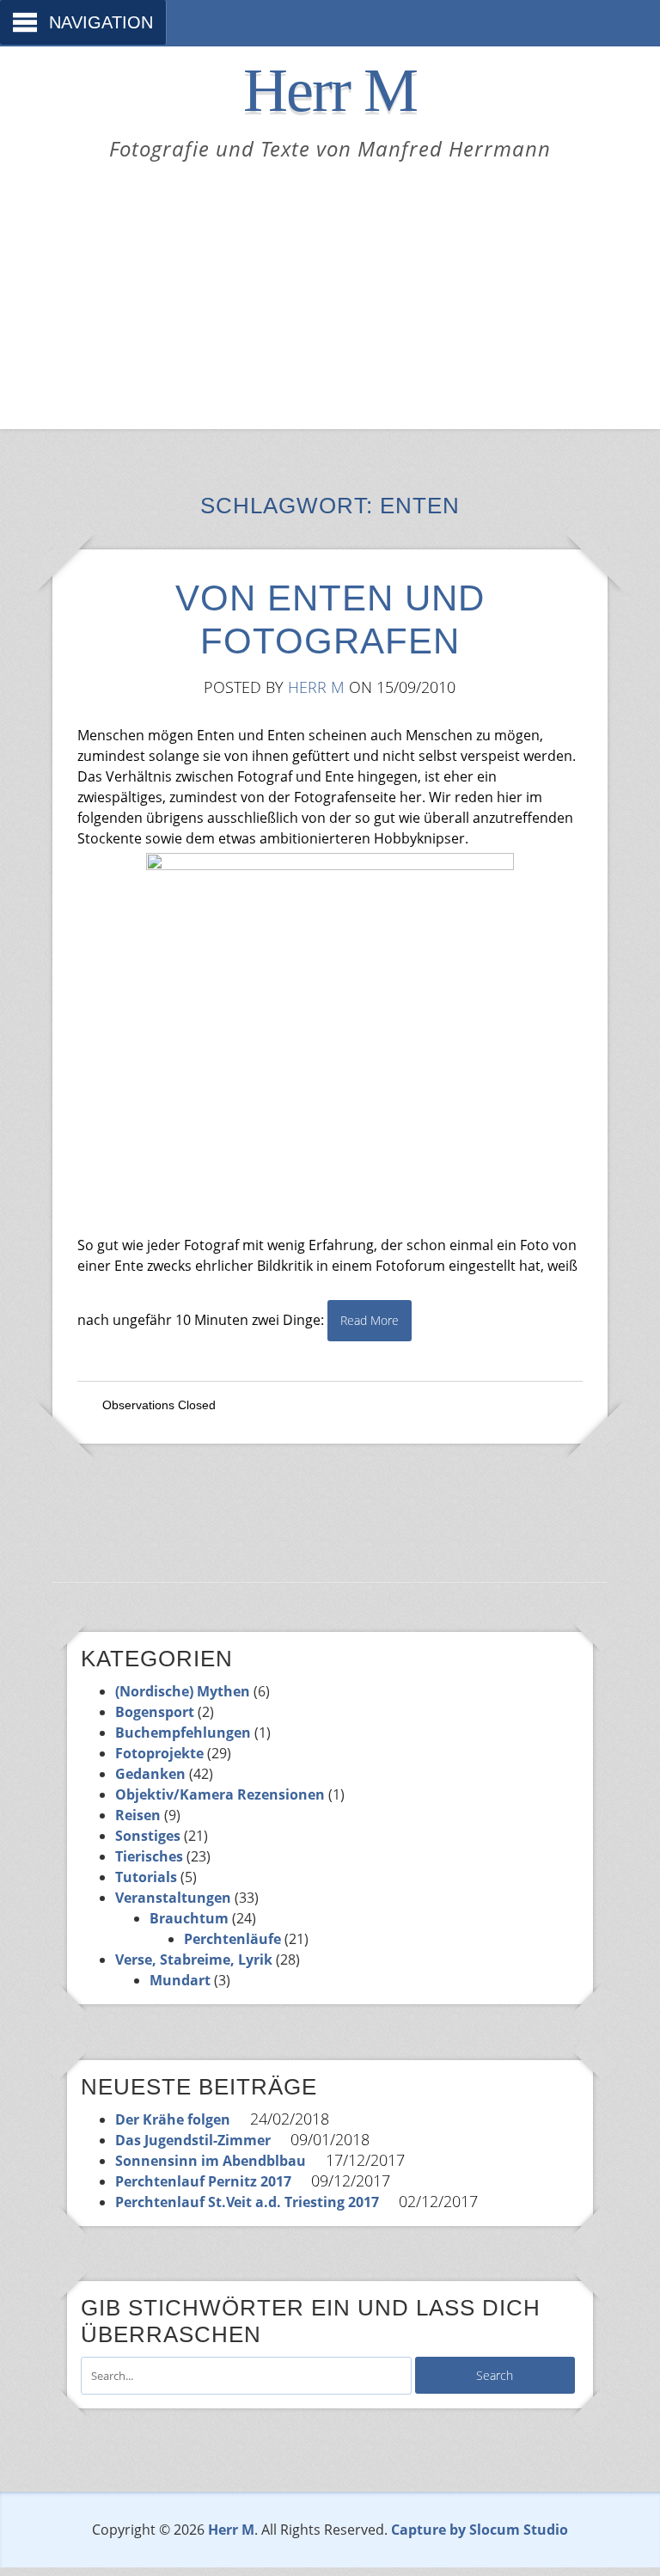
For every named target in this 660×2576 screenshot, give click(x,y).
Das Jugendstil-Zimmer (193, 2140)
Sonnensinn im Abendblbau (211, 2161)
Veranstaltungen (173, 1898)
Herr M (330, 90)
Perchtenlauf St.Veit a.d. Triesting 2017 (247, 2202)
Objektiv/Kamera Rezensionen (220, 1794)
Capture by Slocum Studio (480, 2530)
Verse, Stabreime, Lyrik (194, 1960)
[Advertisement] (330, 291)
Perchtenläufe (232, 1939)
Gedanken (150, 1774)
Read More (370, 1320)
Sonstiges (148, 1836)
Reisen (138, 1815)
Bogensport (155, 1712)
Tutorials (146, 1877)
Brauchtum (189, 1918)
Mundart (180, 1980)
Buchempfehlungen (183, 1733)
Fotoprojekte (159, 1753)
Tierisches (149, 1856)
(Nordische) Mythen (183, 1691)
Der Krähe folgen (173, 2119)
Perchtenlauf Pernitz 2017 (203, 2181)
